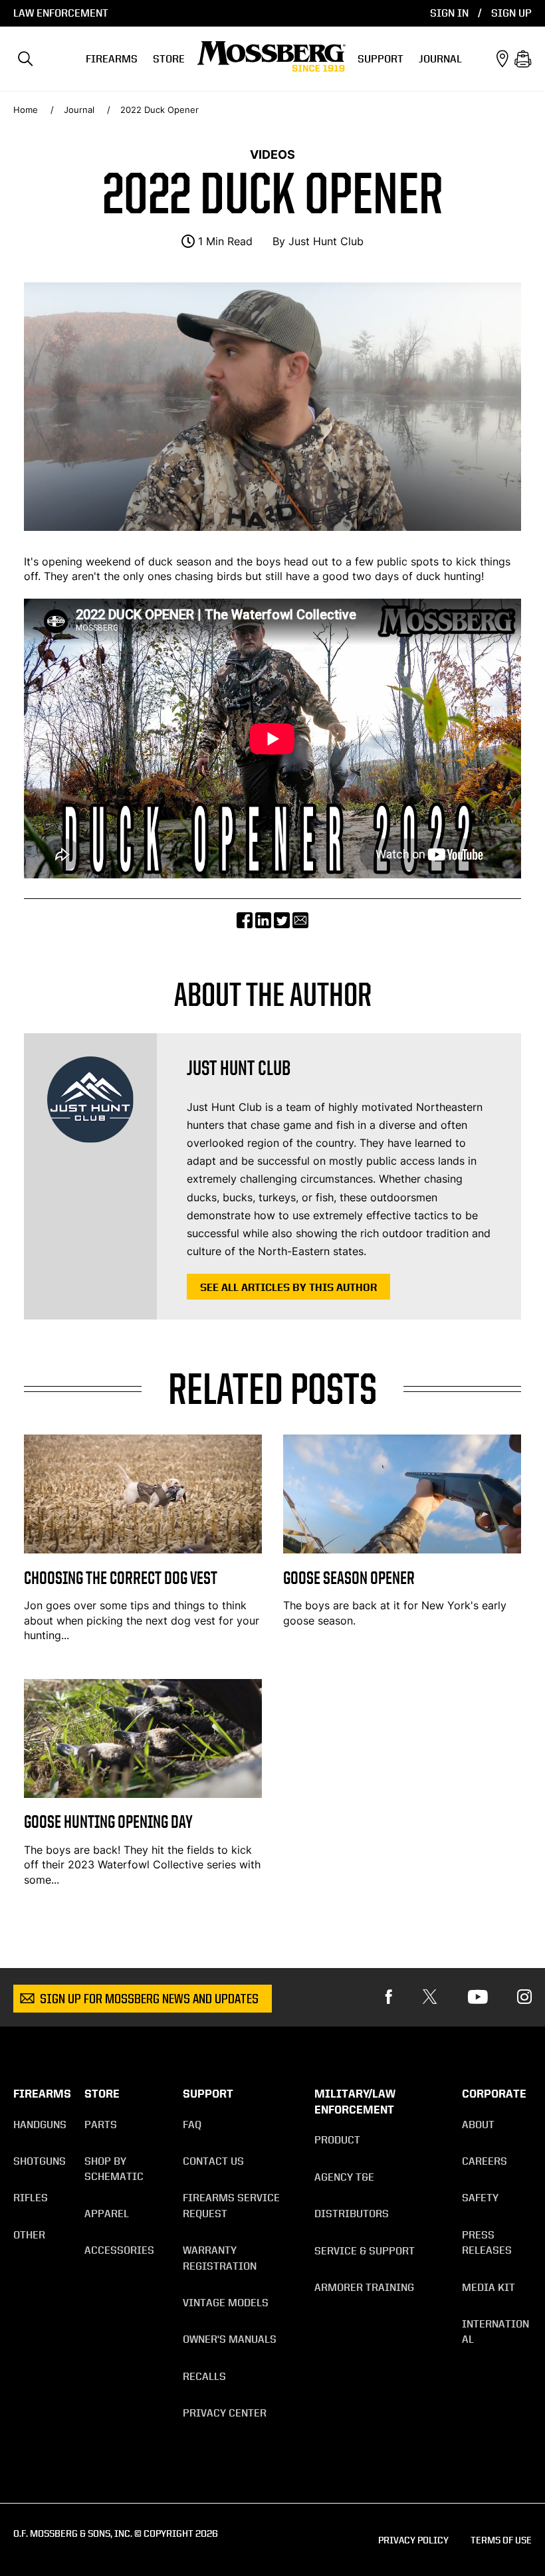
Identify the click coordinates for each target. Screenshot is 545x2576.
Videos (272, 154)
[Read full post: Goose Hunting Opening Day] (143, 1794)
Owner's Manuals (230, 2339)
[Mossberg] (271, 59)
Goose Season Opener (349, 1578)
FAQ (192, 2125)
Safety (480, 2198)
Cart (523, 59)
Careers (485, 2161)
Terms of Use (501, 2540)
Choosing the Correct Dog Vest (121, 1578)
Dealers (502, 59)
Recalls (204, 2376)
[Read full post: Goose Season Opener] (402, 1549)
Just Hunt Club (326, 241)
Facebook (389, 1997)
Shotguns (40, 2161)
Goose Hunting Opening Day (108, 1822)
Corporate (494, 2094)
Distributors (352, 2214)
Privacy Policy (413, 2540)
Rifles (31, 2198)
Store (169, 59)
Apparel (107, 2214)
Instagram (524, 1997)
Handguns (40, 2125)
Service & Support (365, 2251)
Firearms (112, 59)
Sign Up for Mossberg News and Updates (149, 2000)
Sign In (449, 13)
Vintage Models (226, 2303)
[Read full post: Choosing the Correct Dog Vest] (143, 1549)
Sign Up (511, 13)
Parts (101, 2125)
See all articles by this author (288, 1287)
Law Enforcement (61, 13)
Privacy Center (225, 2413)
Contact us (213, 2161)
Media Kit (489, 2287)
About (478, 2125)
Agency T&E (344, 2177)
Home (26, 110)
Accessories (119, 2250)
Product (337, 2140)
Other (29, 2235)
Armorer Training (364, 2287)
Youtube (478, 1997)
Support (381, 59)
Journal (440, 59)
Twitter (430, 1997)
